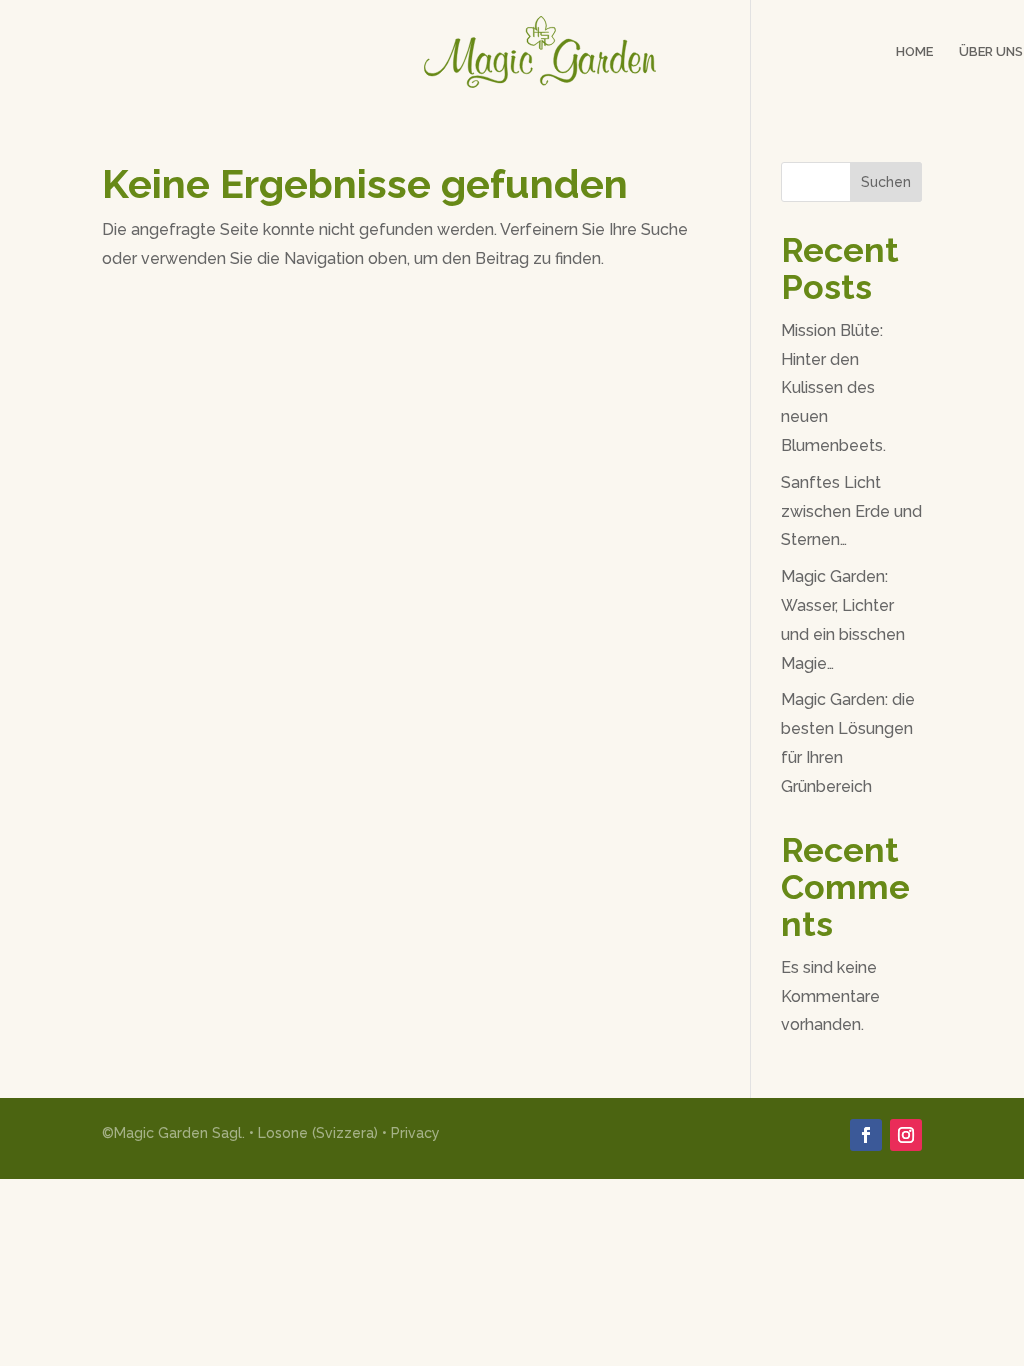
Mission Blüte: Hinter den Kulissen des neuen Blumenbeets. (833, 388)
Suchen (886, 182)
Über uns (991, 52)
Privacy (415, 1133)
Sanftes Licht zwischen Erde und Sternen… (851, 511)
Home (914, 52)
